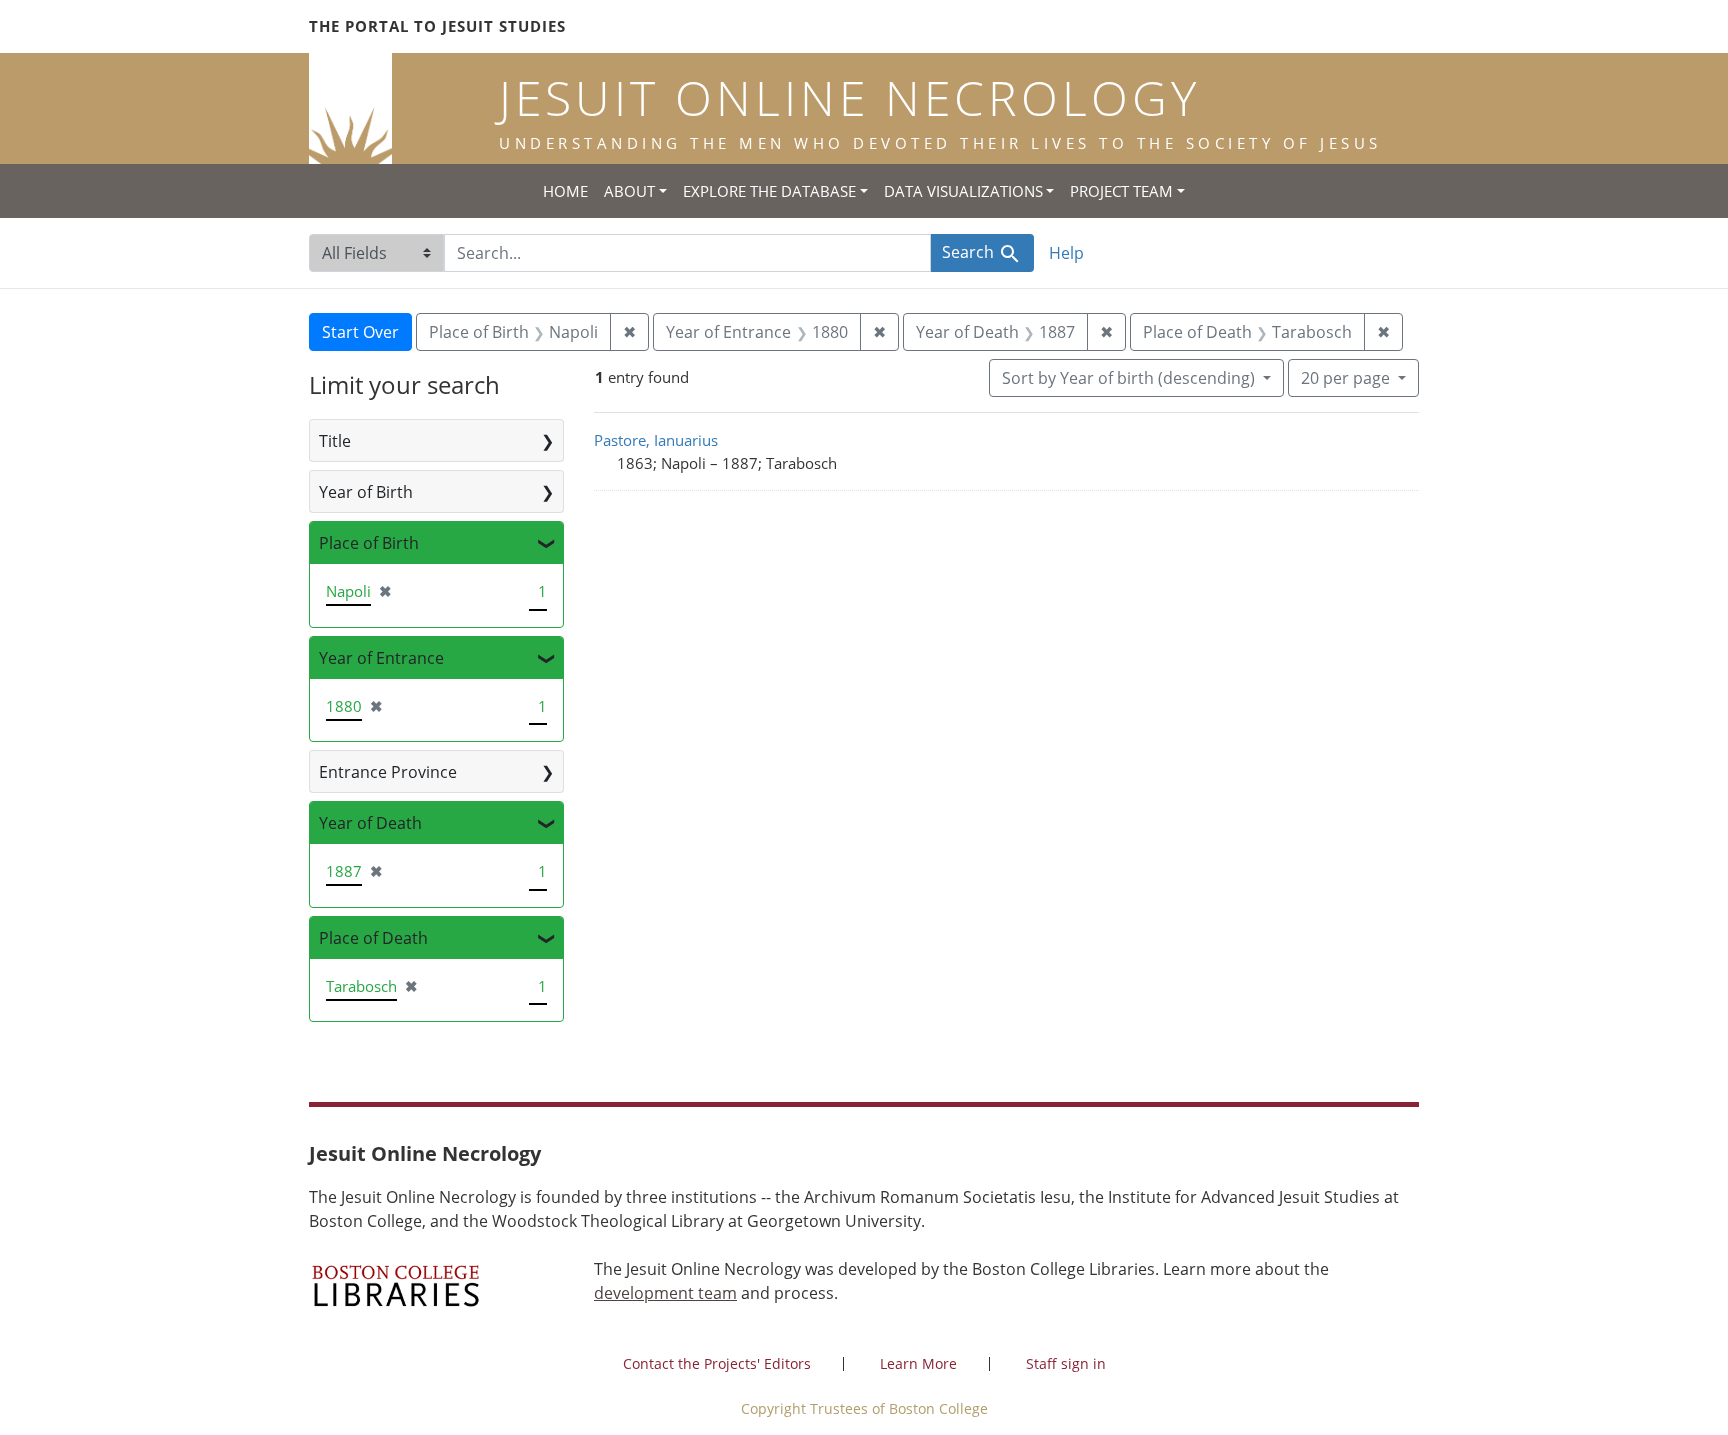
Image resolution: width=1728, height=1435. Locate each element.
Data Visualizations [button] (963, 191)
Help (1066, 253)
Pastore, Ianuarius (656, 440)
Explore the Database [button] (769, 191)
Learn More (918, 1363)
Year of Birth (366, 492)
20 (1345, 377)
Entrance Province (388, 772)
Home (565, 191)
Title (335, 441)
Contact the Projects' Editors (717, 1363)
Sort (1128, 378)
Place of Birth (369, 543)
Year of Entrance (381, 658)
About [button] (629, 191)
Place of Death (373, 938)
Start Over (360, 332)
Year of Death (370, 823)
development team (665, 1293)
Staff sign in (1066, 1363)
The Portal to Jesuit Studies (437, 26)
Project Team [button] (1121, 191)
